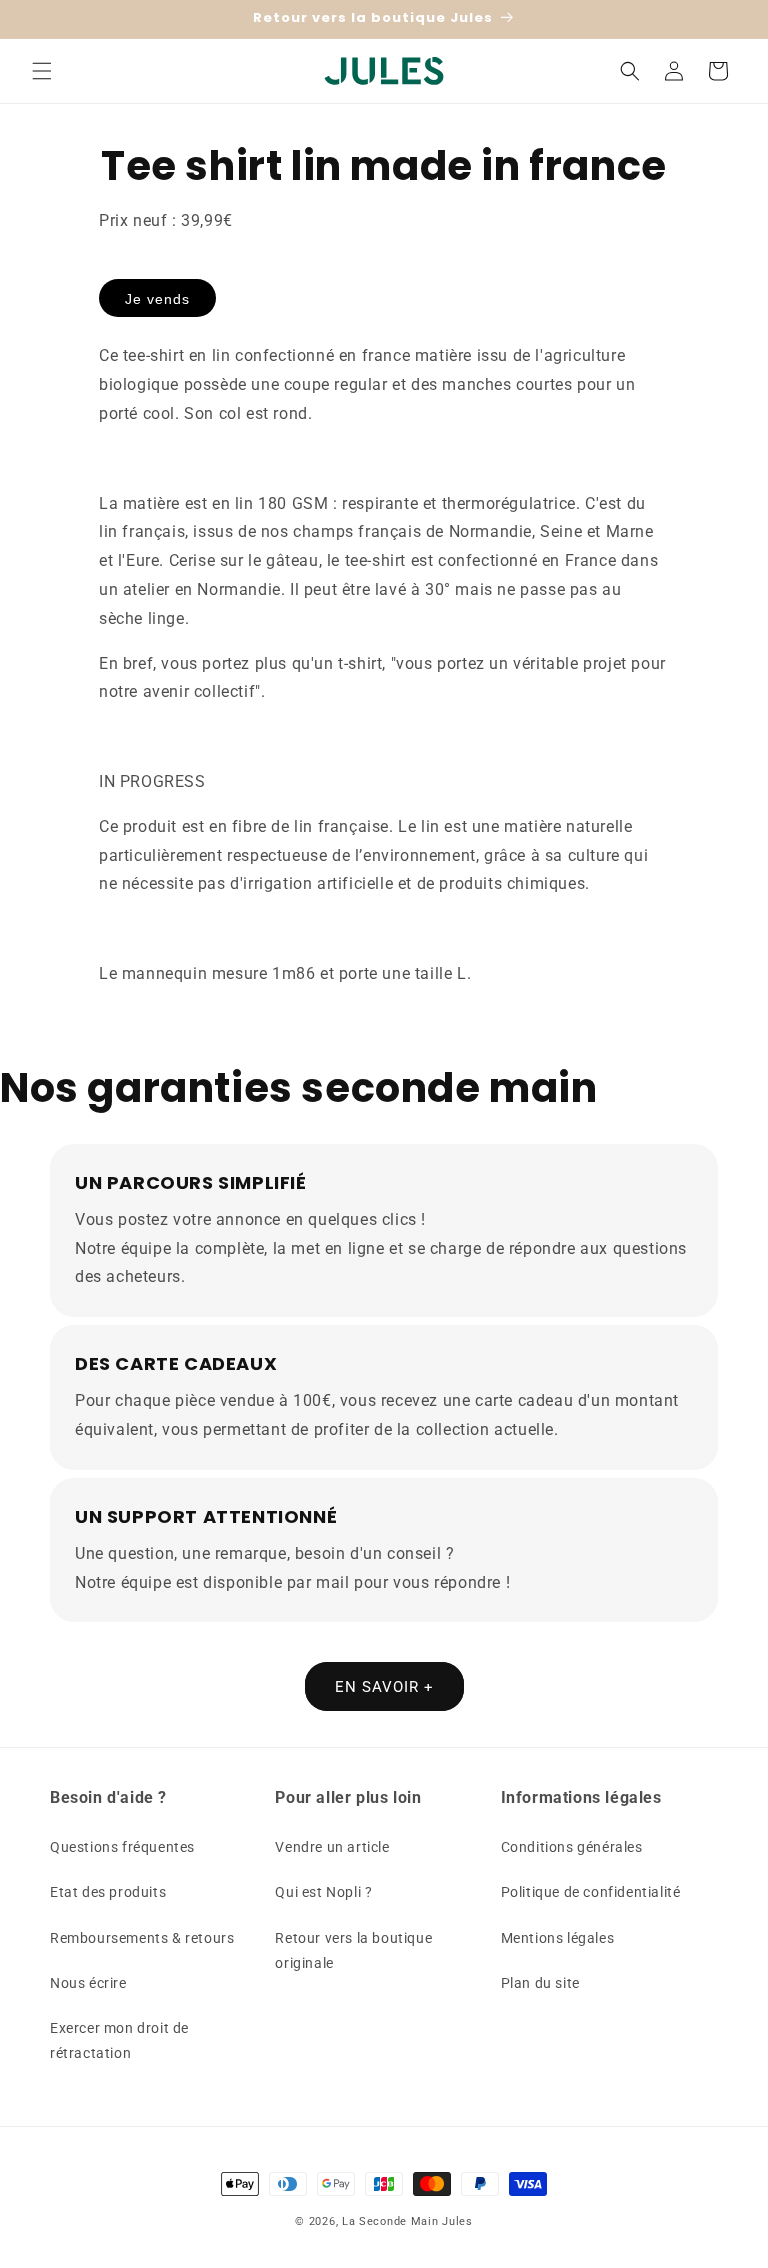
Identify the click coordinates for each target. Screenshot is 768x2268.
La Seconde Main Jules (407, 2221)
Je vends (157, 299)
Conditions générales (572, 1847)
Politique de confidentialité (591, 1892)
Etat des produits (108, 1892)
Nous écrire (88, 1983)
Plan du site (540, 1983)
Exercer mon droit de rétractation (119, 2040)
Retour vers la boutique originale (353, 1950)
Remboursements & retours (142, 1938)
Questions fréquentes (122, 1847)
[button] (42, 71)
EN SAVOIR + (384, 1687)
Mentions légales (558, 1938)
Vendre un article (332, 1847)
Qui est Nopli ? (323, 1892)
